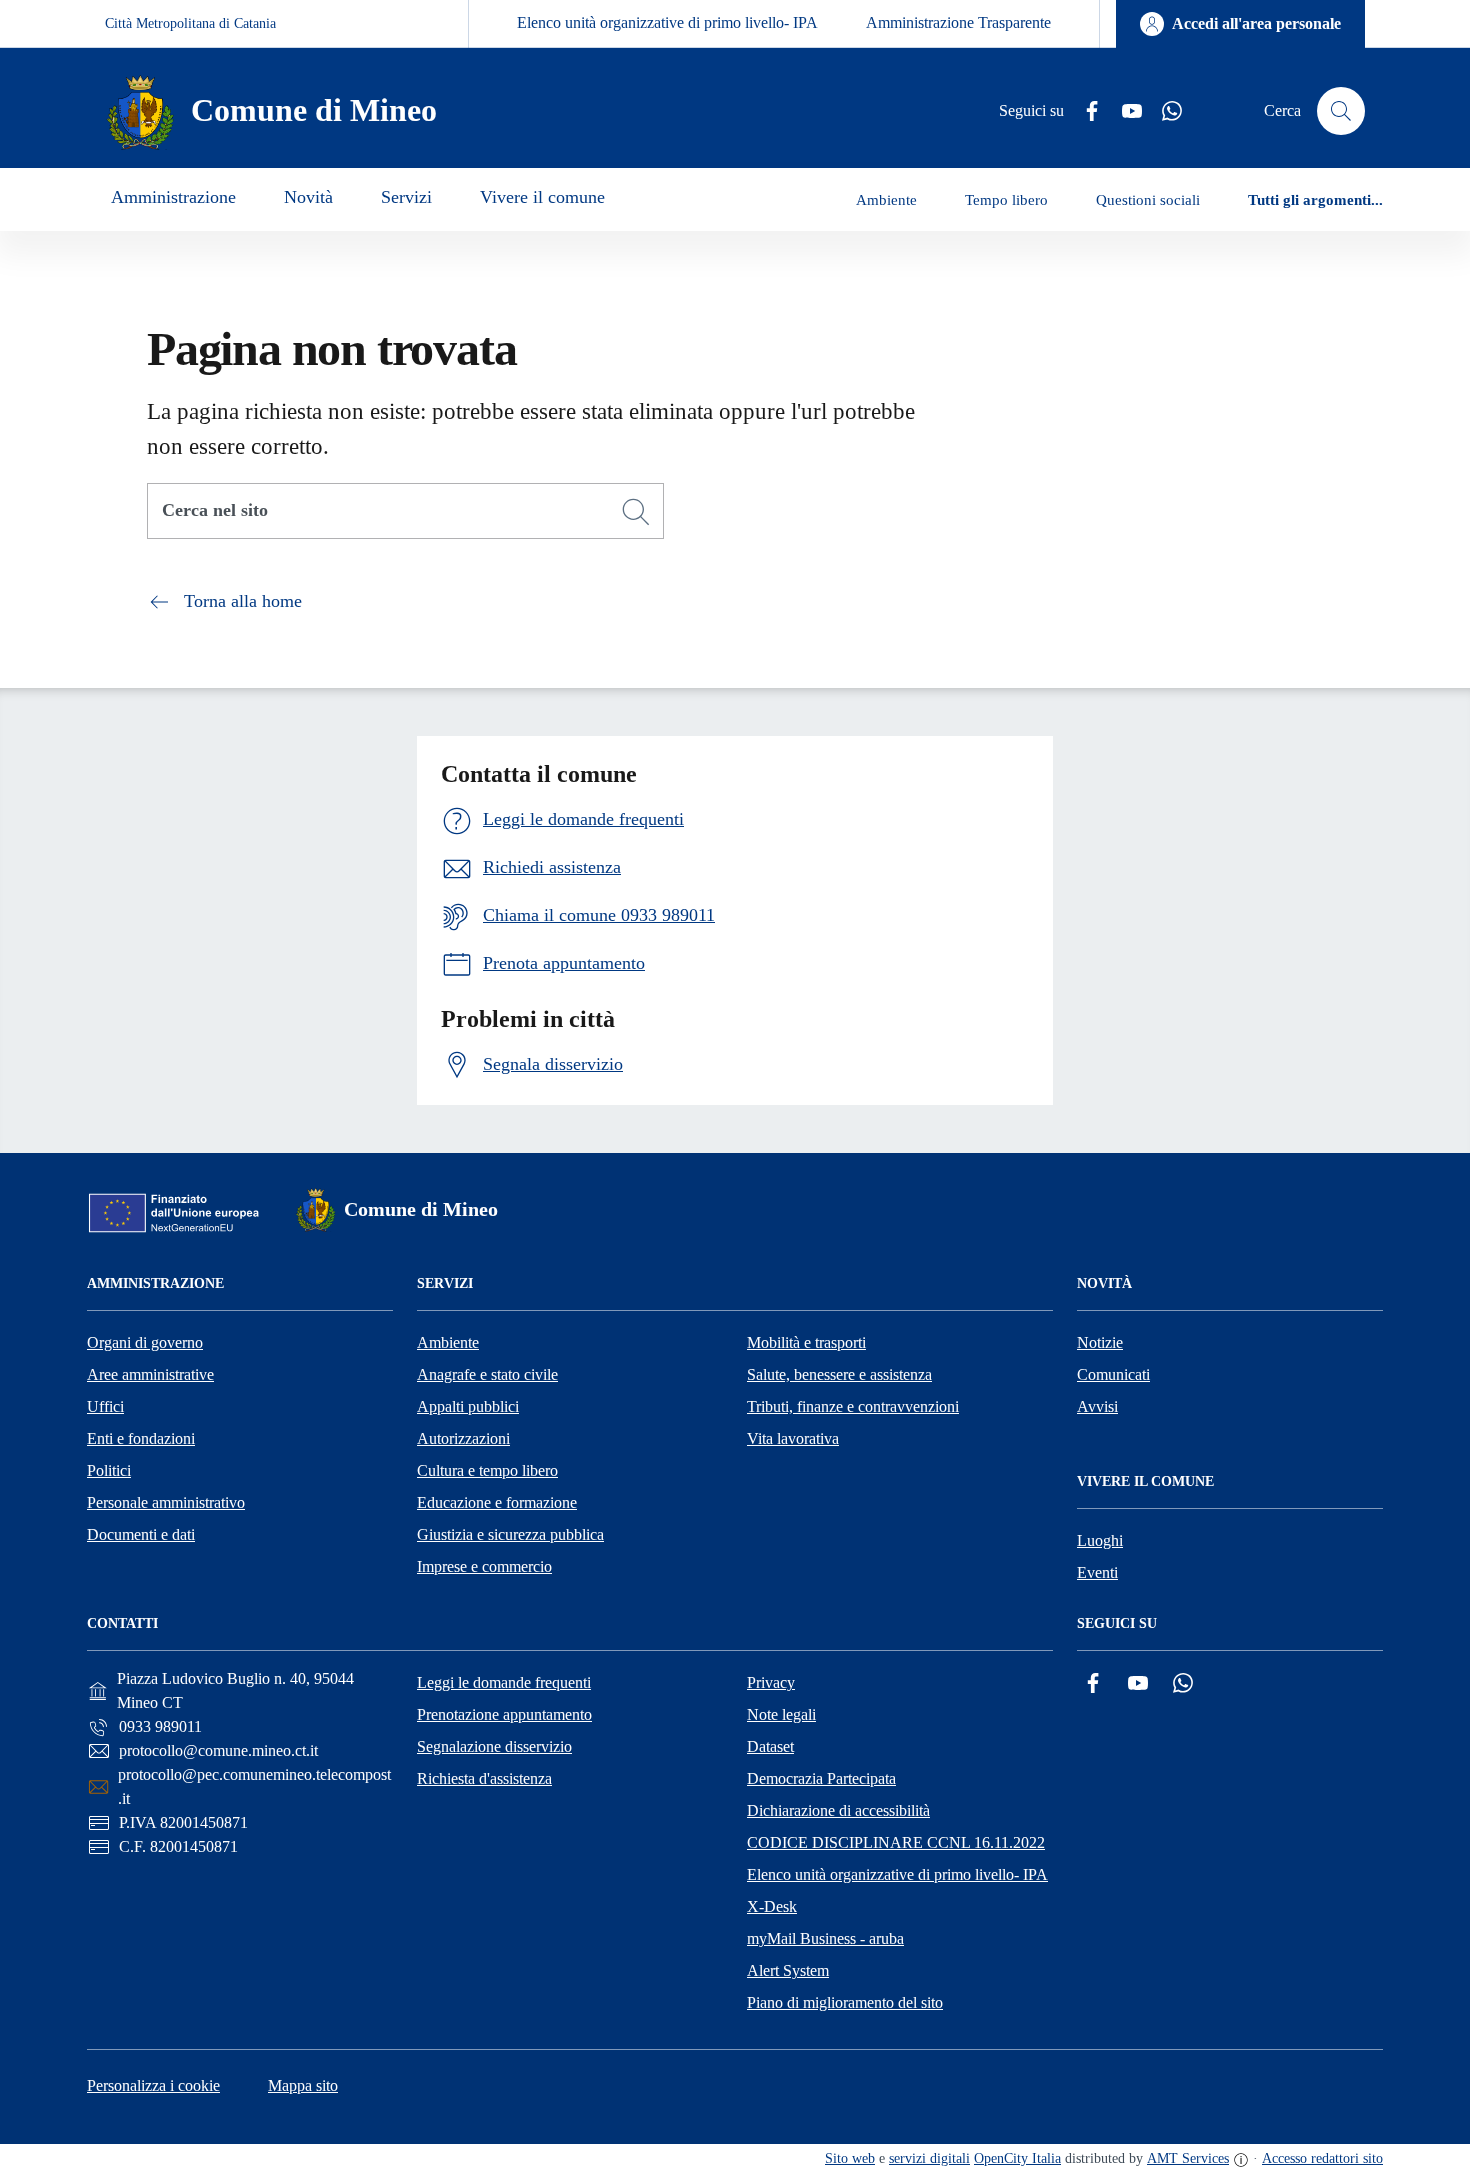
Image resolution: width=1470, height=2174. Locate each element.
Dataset (770, 1746)
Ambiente (448, 1342)
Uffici (105, 1406)
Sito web (850, 2158)
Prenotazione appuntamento (504, 1714)
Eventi (1097, 1572)
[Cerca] (636, 512)
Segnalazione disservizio (494, 1746)
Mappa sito (303, 2085)
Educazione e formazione (497, 1502)
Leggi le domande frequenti (504, 1682)
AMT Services (1188, 2158)
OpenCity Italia (1017, 2158)
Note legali (781, 1714)
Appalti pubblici (468, 1406)
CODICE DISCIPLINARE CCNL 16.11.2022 (896, 1842)
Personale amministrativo (166, 1502)
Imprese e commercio (484, 1566)
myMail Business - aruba (825, 1938)
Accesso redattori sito (1322, 2158)
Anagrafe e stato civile (487, 1374)
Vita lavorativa (793, 1438)
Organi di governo (145, 1342)
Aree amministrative (150, 1374)
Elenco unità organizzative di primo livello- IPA (667, 22)
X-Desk (772, 1906)
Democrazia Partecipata (821, 1778)
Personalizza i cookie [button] (153, 2085)
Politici (109, 1470)
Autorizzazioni (463, 1438)
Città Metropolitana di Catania (190, 23)
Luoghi (1100, 1540)
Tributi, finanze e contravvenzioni (853, 1406)
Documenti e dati (141, 1534)
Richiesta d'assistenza (484, 1778)
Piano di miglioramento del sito (845, 2002)
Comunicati (1113, 1374)
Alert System (788, 1970)
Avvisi (1097, 1406)
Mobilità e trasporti (806, 1342)
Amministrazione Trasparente (958, 22)
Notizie (1100, 1342)
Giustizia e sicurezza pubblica (510, 1534)
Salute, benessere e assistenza (839, 1374)
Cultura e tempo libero (487, 1470)
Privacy (771, 1682)
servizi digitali (929, 2158)
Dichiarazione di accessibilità (838, 1810)
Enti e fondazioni (141, 1438)
